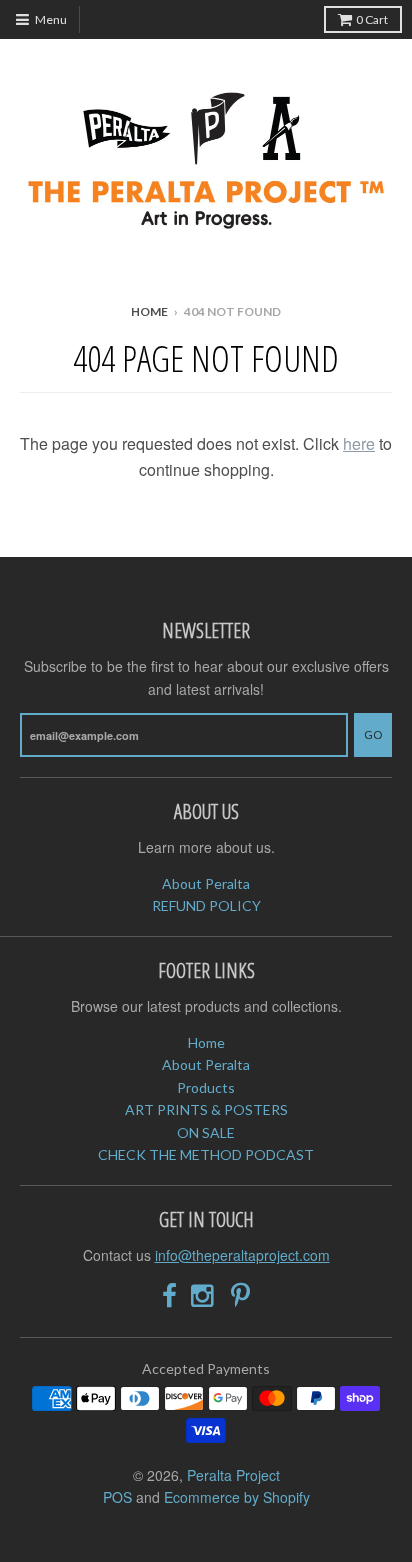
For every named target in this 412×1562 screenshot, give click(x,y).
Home (149, 311)
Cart (372, 19)
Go (373, 734)
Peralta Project (233, 1475)
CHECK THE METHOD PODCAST (206, 1154)
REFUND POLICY (206, 905)
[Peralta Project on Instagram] (204, 1295)
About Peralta (206, 883)
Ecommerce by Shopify (237, 1497)
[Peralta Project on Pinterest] (240, 1295)
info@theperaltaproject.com (242, 1255)
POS (117, 1497)
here (359, 443)
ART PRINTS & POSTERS (206, 1109)
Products (206, 1087)
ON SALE (206, 1132)
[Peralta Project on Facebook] (169, 1295)
